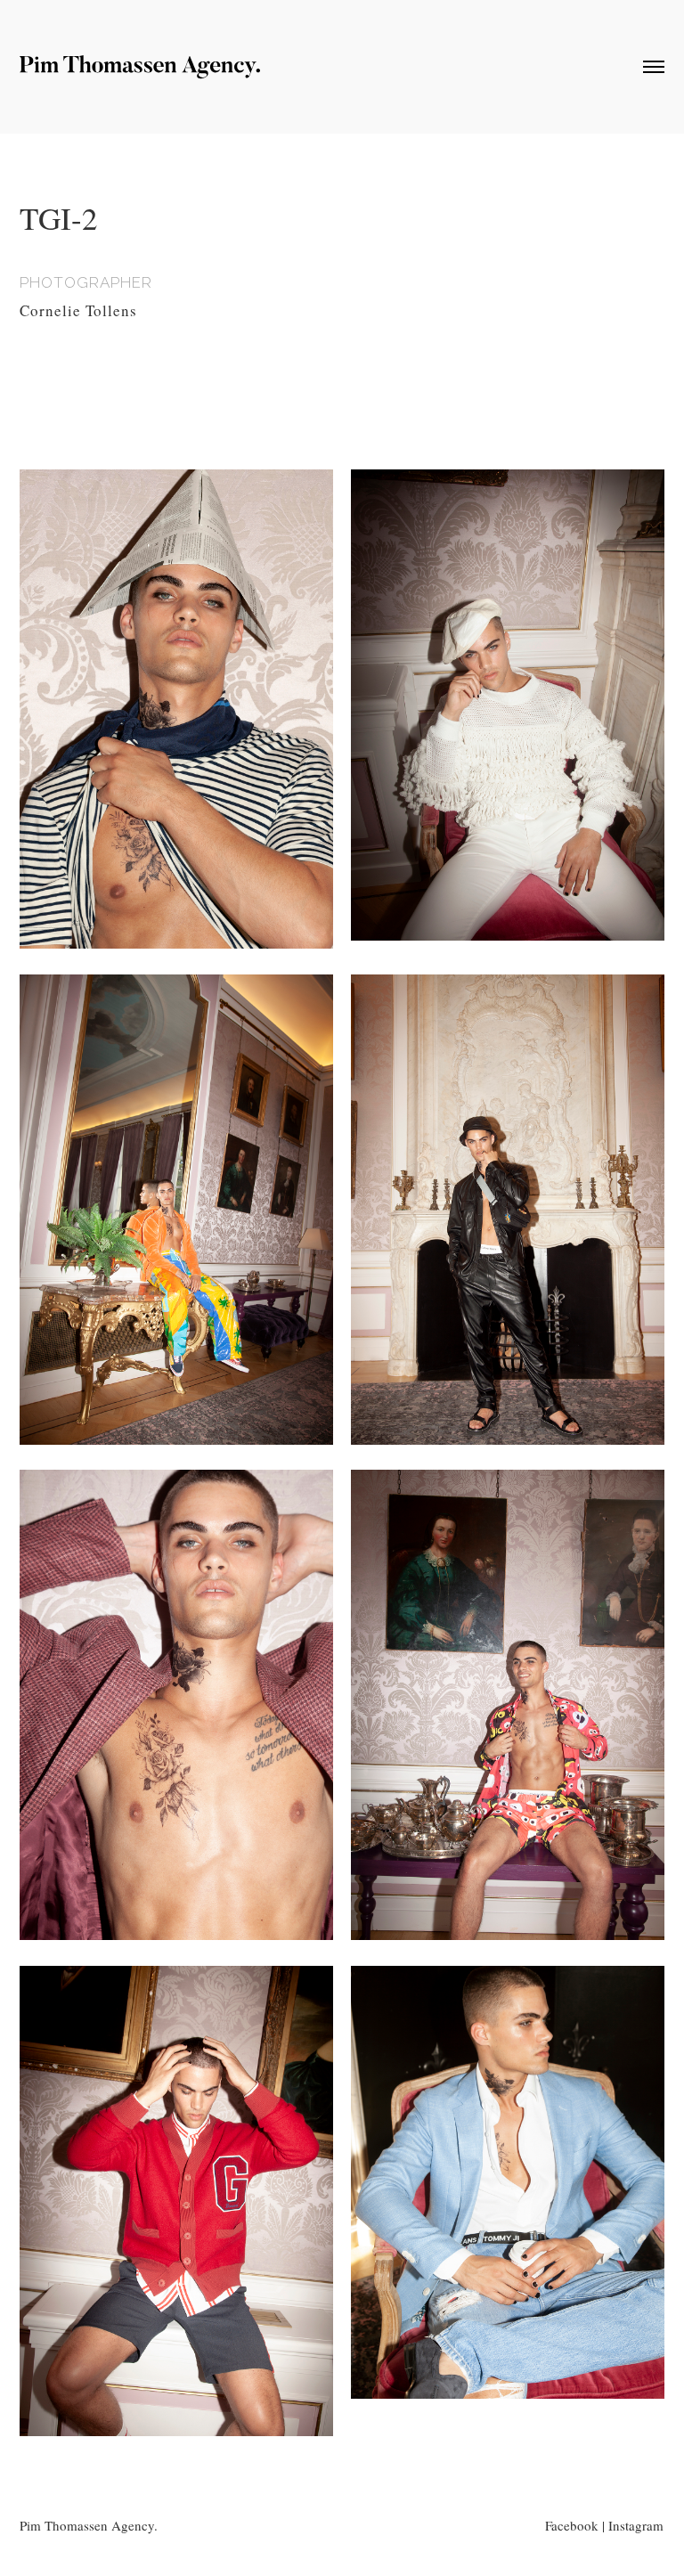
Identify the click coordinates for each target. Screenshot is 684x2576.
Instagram (636, 2525)
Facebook (572, 2525)
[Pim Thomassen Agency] (140, 72)
